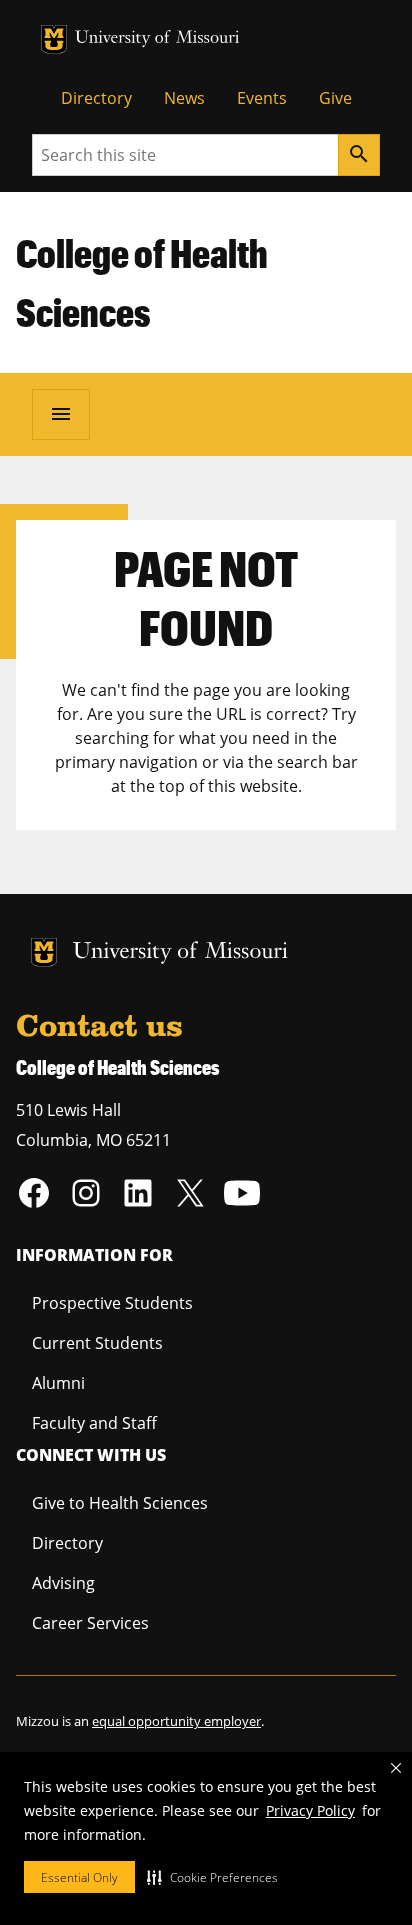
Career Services (90, 1623)
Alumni (58, 1383)
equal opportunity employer (176, 1721)
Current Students (97, 1343)
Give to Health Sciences (120, 1503)
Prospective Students (112, 1303)
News (184, 98)
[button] (212, 1877)
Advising (63, 1583)
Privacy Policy (310, 1810)
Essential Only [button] (79, 1877)
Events (262, 98)
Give (335, 98)
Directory (96, 98)
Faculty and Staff (94, 1423)
